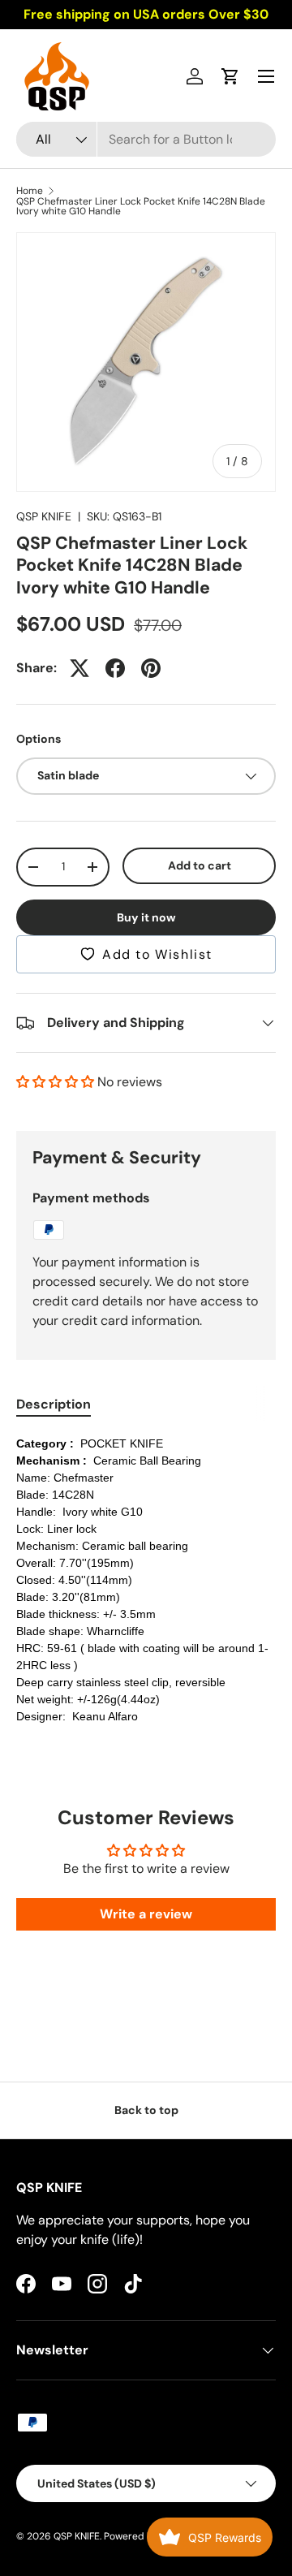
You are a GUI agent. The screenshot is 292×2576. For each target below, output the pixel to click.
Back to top (146, 2110)
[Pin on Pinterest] (151, 668)
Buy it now (146, 917)
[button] (230, 76)
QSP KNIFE (44, 516)
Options (39, 739)
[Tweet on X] (79, 668)
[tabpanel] (146, 1580)
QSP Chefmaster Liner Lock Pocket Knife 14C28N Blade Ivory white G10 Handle (141, 206)
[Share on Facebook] (115, 668)
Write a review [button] (146, 1914)
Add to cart (200, 865)
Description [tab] (54, 1404)
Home (30, 191)
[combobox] (146, 139)
